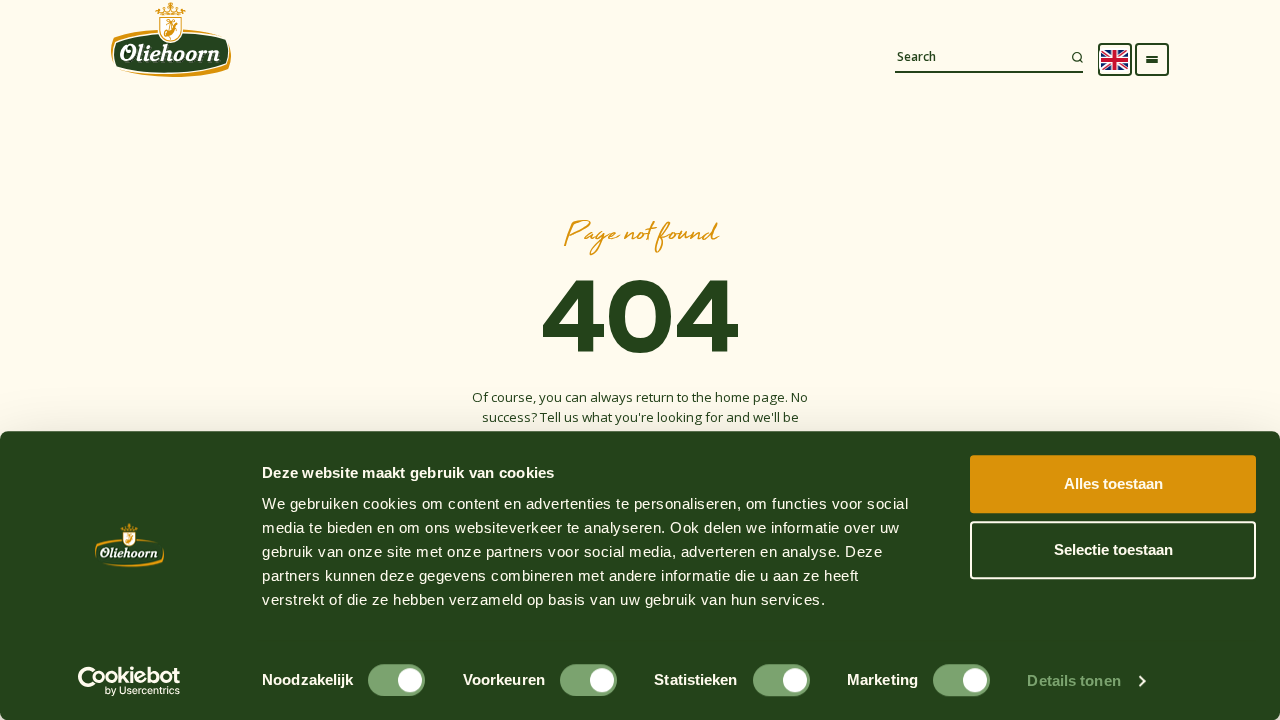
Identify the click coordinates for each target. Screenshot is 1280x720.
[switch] (588, 680)
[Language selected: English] (1114, 60)
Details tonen (1073, 680)
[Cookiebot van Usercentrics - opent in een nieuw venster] (129, 681)
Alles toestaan (1113, 483)
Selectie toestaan (1113, 549)
